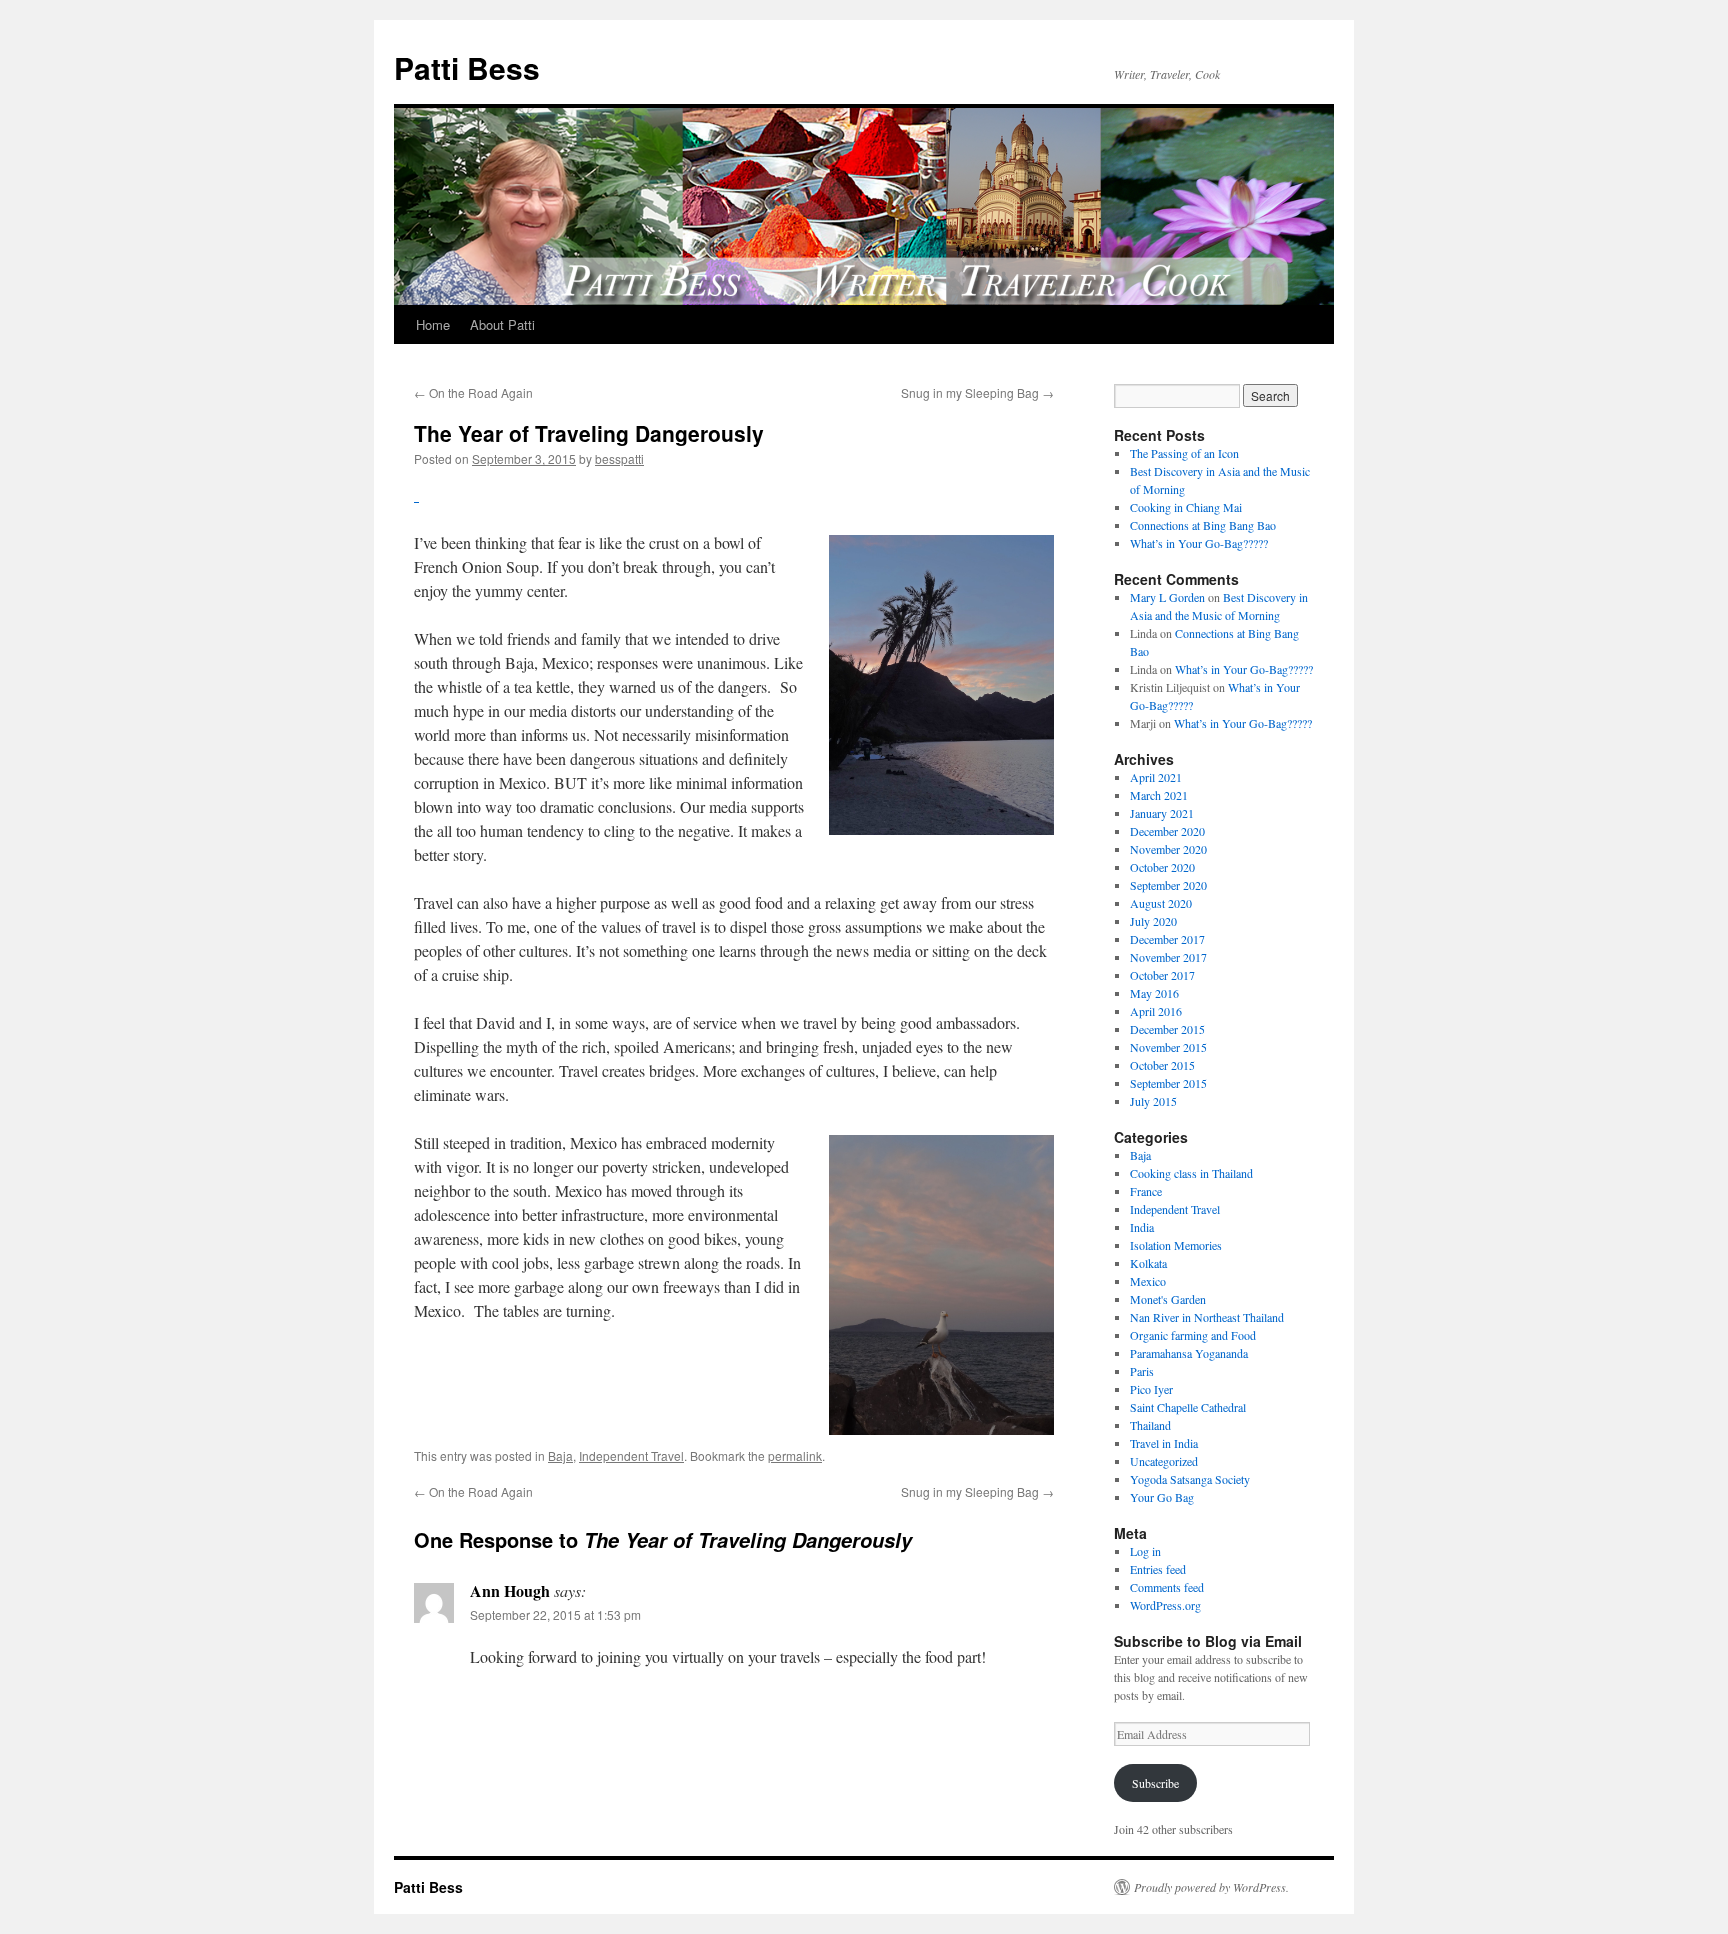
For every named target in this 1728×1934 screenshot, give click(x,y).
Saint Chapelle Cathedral (1188, 1407)
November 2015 (1168, 1047)
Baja (560, 1455)
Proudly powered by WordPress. (1211, 1887)
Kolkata (1148, 1263)
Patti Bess (467, 67)
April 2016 (1156, 1011)
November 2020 (1168, 849)
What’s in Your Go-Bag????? (1199, 543)
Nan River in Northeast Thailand (1207, 1317)
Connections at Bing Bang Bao (1203, 525)
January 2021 (1162, 813)
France (1146, 1191)
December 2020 (1167, 831)
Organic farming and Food (1193, 1335)
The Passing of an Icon (1184, 453)
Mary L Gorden (1167, 597)
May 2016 (1154, 993)
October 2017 (1162, 975)
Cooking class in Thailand (1191, 1173)
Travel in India (1164, 1443)
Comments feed (1167, 1587)
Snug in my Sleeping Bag (977, 392)
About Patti (502, 324)
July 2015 (1153, 1101)
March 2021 (1159, 795)
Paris (1142, 1371)
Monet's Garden (1168, 1299)
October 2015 (1162, 1065)
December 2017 (1167, 939)
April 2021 (1156, 777)
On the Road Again (473, 392)
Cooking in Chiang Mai (1186, 507)
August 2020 (1161, 903)
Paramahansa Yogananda (1189, 1353)
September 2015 (1168, 1083)
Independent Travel (631, 1455)
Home (433, 324)
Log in (1145, 1551)
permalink (795, 1455)
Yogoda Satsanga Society (1190, 1479)
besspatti (619, 458)
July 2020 (1153, 921)
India (1142, 1227)
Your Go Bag (1162, 1497)
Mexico (1148, 1281)
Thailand (1150, 1425)
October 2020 (1162, 867)
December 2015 (1167, 1029)
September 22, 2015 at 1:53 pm (555, 1614)
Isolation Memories (1176, 1245)
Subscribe (1155, 1783)
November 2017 (1168, 957)
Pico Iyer (1151, 1389)
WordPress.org (1165, 1605)
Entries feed (1158, 1569)
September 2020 (1168, 885)
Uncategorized (1164, 1461)
